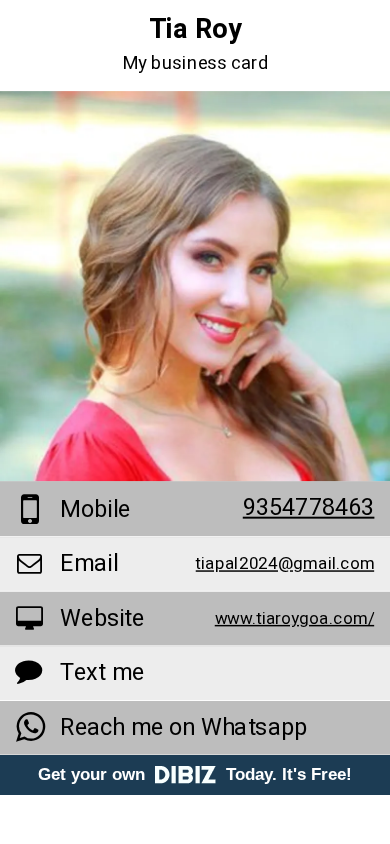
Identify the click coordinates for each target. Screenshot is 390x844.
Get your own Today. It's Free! (195, 774)
